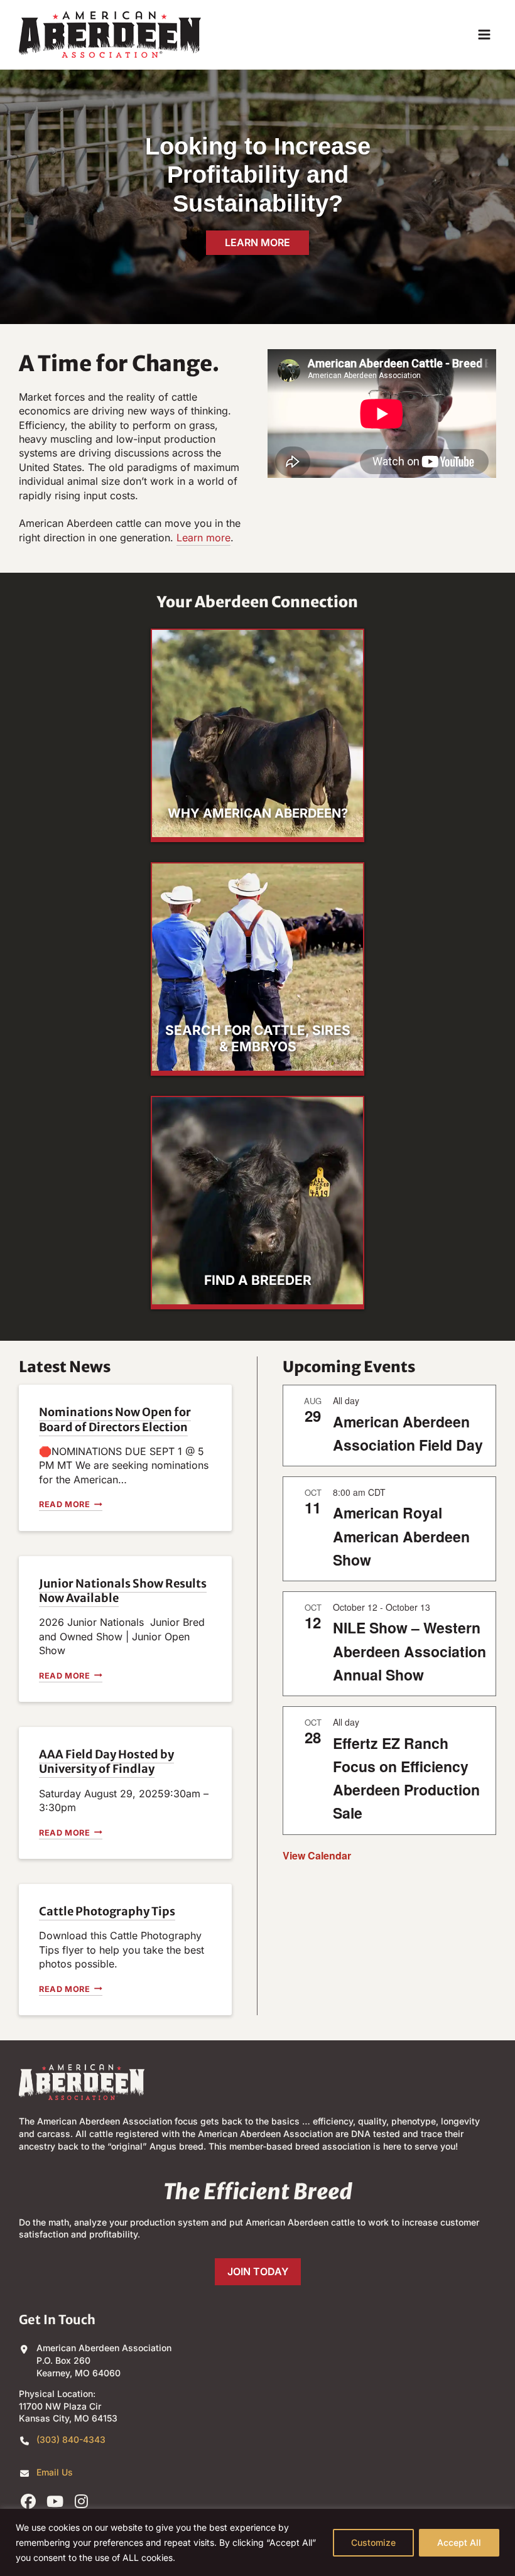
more (217, 538)
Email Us (55, 2472)
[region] (257, 2542)
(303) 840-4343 (71, 2439)
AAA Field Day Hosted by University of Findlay (106, 1762)
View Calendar (317, 1855)
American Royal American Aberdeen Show (401, 1536)
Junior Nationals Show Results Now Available (123, 1591)
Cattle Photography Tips (107, 1911)
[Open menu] (484, 34)
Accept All (459, 2542)
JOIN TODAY (258, 2271)
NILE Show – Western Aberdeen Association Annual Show (409, 1651)
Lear (187, 538)
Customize (373, 2542)
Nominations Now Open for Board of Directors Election (115, 1419)
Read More (68, 1505)
